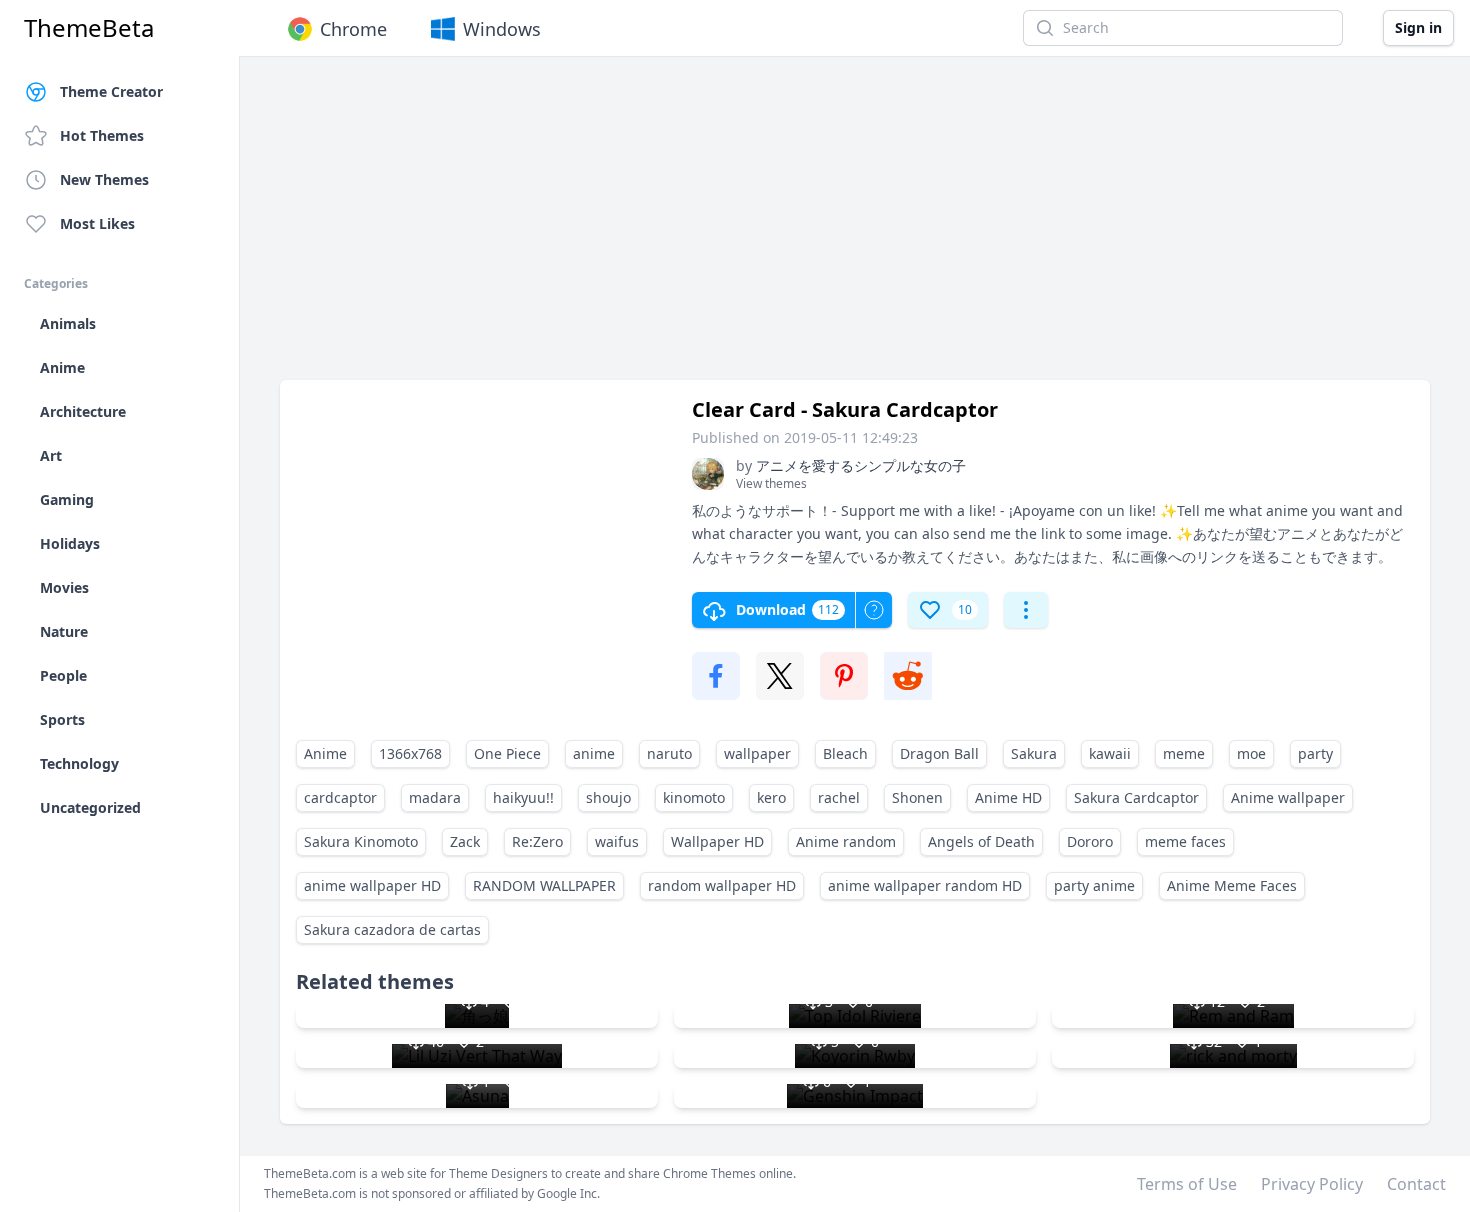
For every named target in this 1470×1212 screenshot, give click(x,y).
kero (771, 797)
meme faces (1185, 841)
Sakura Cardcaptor (1136, 797)
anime (594, 753)
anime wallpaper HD (372, 885)
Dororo (1090, 841)
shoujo (608, 797)
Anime (325, 753)
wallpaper (757, 753)
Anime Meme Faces (1232, 885)
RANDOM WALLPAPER (544, 885)
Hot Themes (102, 135)
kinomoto (694, 797)
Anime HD (1008, 797)
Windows (502, 29)
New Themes (104, 179)
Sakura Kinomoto (361, 841)
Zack (465, 841)
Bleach (845, 753)
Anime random (846, 841)
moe (1251, 753)
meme (1184, 753)
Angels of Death (981, 841)
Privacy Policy (1312, 1184)
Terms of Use (1187, 1184)
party (1315, 753)
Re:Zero (537, 841)
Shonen (917, 797)
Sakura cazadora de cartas (392, 929)
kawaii (1110, 753)
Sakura (1034, 753)
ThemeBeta (89, 28)
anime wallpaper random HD (925, 885)
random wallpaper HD (722, 885)
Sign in (1418, 27)
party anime (1094, 885)
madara (435, 797)
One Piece (507, 753)
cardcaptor (340, 797)
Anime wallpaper (1288, 797)
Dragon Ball (939, 753)
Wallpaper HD (717, 841)
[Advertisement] (855, 228)
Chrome (353, 29)
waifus (617, 841)
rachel (839, 797)
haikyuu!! (523, 797)
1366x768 (410, 753)
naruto (669, 753)
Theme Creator (111, 91)
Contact (1416, 1184)
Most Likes (97, 223)
